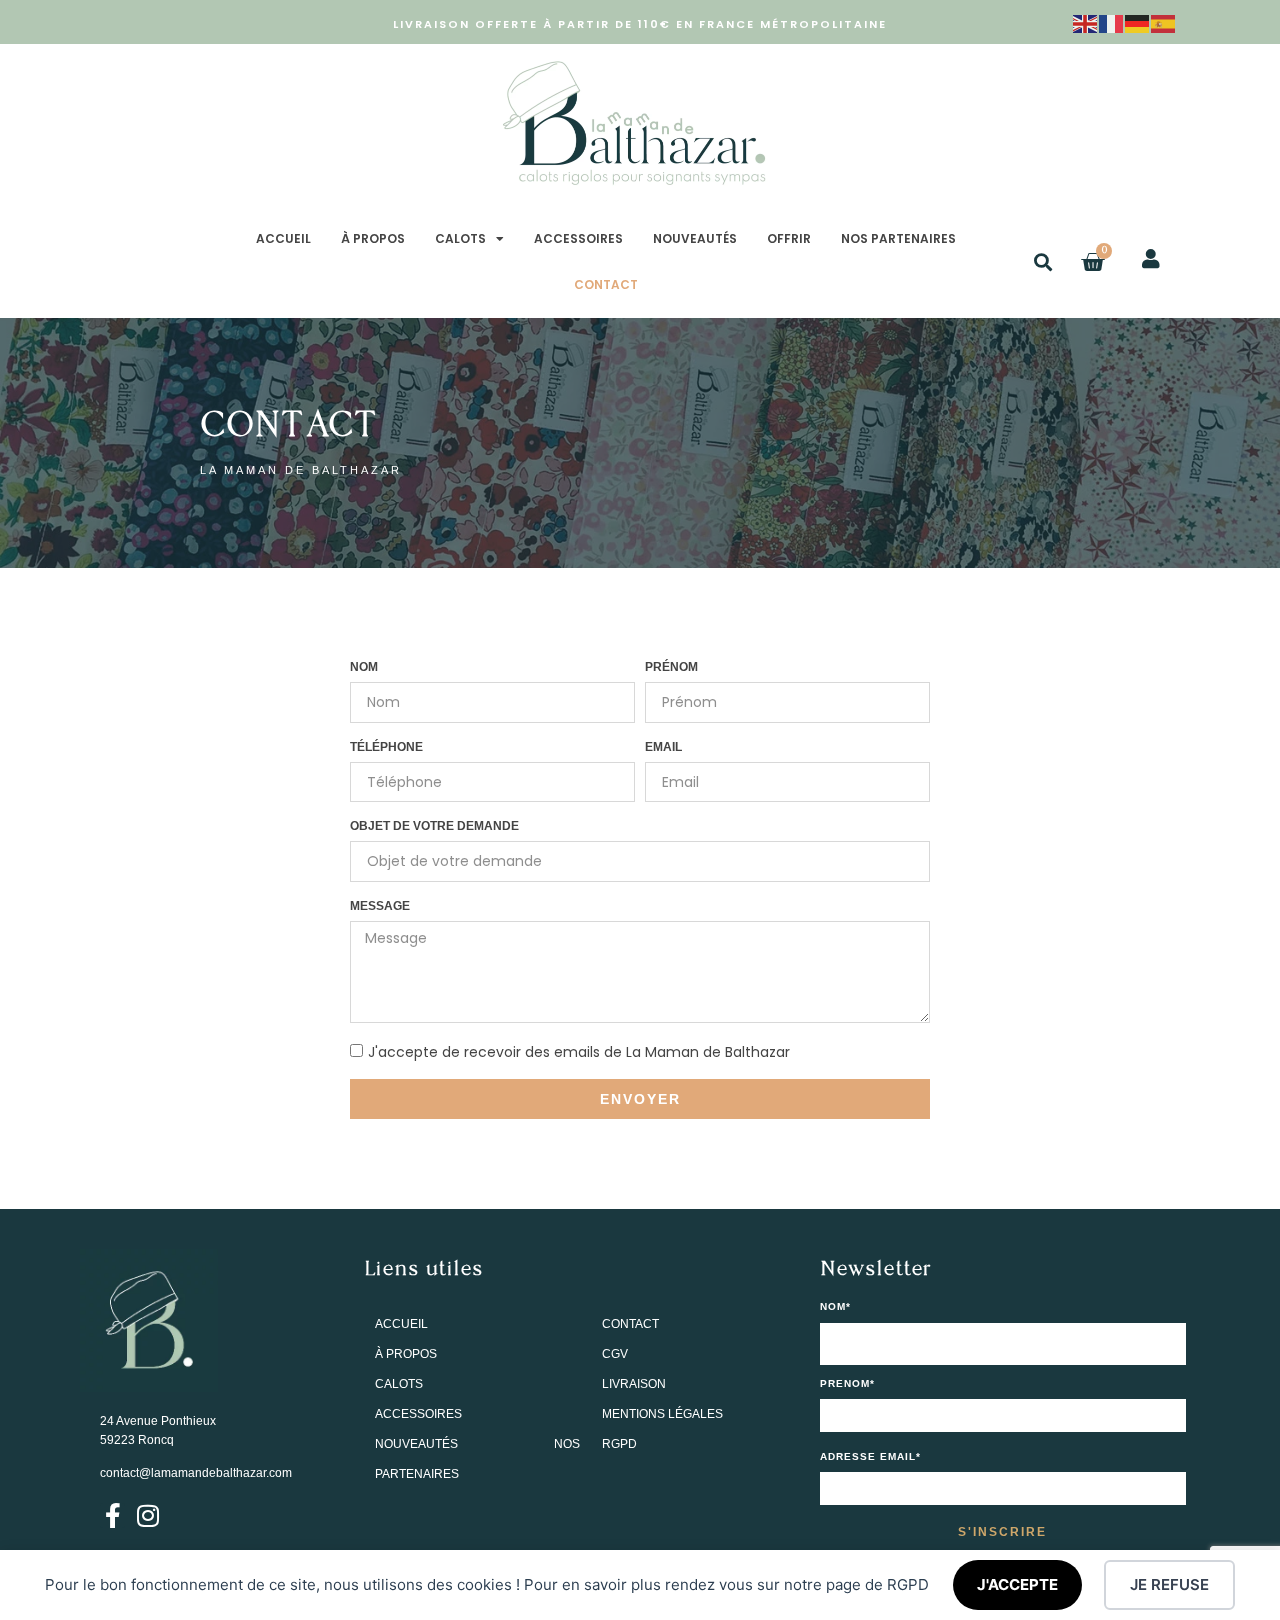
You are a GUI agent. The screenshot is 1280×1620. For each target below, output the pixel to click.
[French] (1112, 22)
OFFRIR (789, 238)
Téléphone (386, 747)
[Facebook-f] (112, 1515)
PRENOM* (847, 1384)
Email (663, 747)
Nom (364, 667)
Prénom (671, 667)
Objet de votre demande (434, 826)
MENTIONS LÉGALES (662, 1414)
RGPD (619, 1444)
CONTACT (606, 284)
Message (380, 906)
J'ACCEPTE (1017, 1584)
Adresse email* (870, 1457)
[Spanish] (1164, 22)
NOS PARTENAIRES (898, 238)
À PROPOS (373, 238)
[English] (1086, 22)
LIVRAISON (634, 1384)
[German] (1138, 22)
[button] (1043, 262)
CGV (615, 1354)
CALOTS (460, 238)
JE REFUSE (1169, 1584)
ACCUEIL (283, 238)
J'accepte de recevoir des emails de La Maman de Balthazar (579, 1052)
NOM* (835, 1307)
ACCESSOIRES (578, 238)
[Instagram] (147, 1515)
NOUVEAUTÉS (695, 238)
